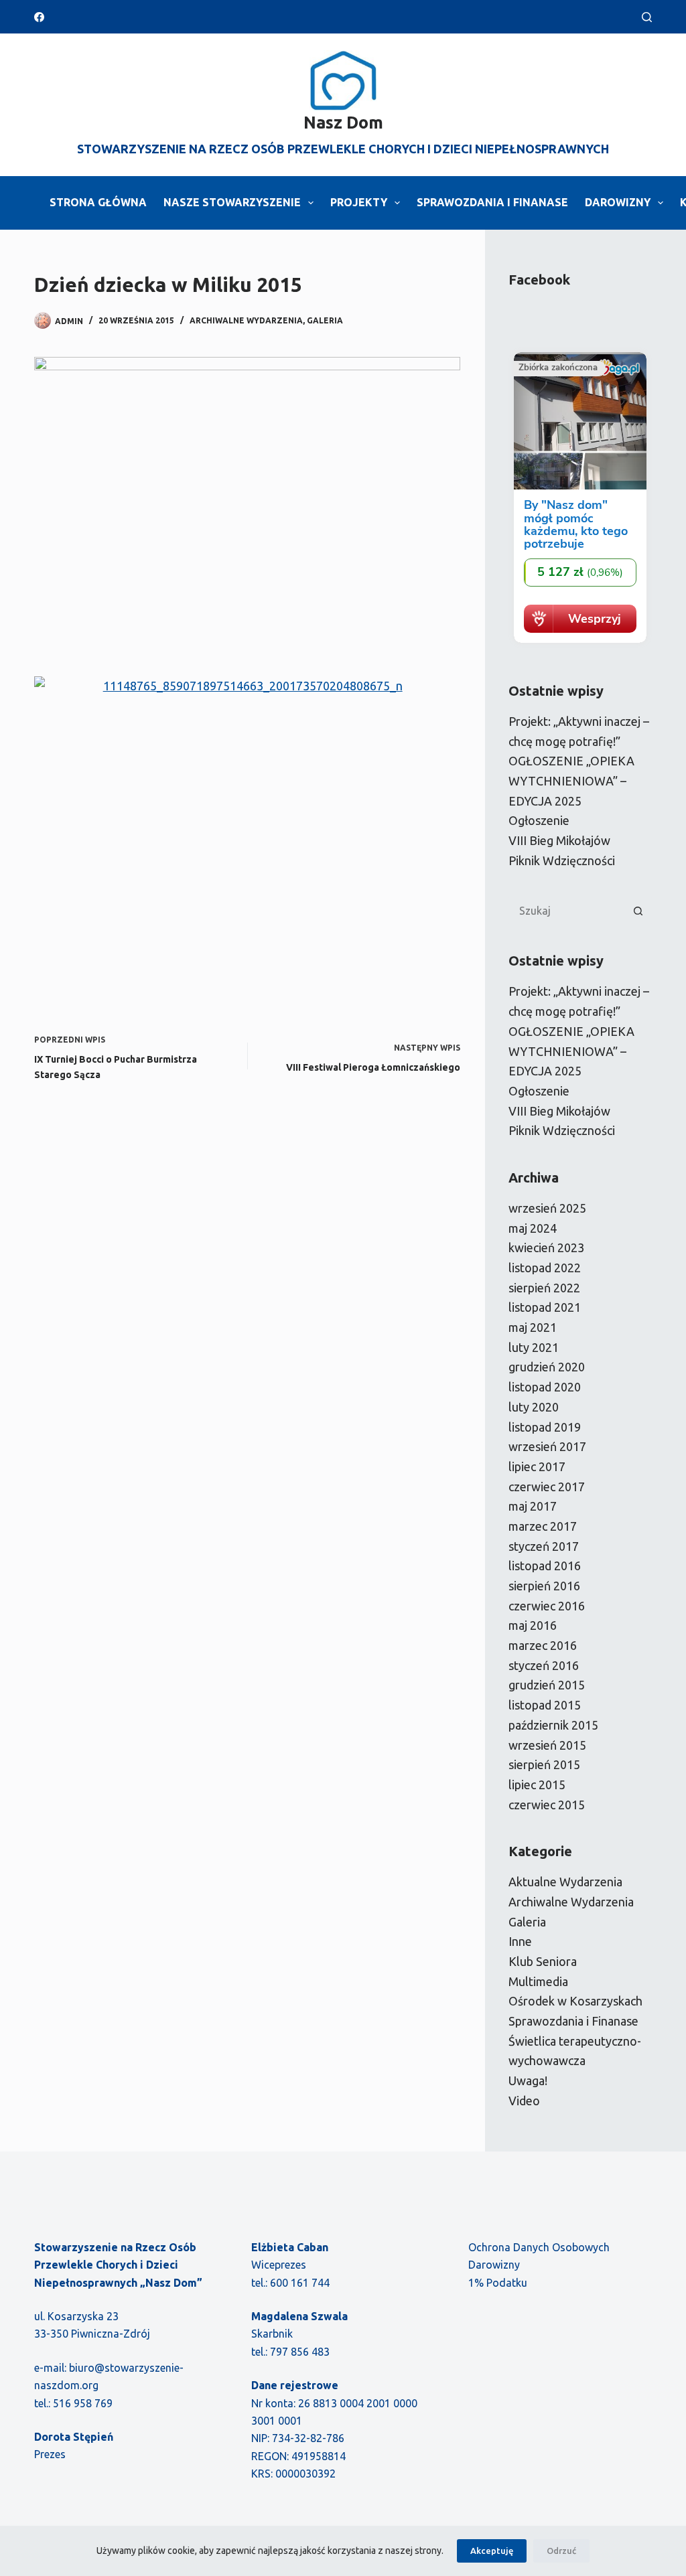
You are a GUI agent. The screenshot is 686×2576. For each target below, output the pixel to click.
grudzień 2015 (547, 1685)
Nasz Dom (343, 123)
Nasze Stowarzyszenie (232, 202)
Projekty (359, 202)
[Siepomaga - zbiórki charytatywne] (580, 643)
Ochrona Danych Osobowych (539, 2247)
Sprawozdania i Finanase (492, 202)
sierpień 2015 (544, 1764)
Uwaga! (528, 2080)
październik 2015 (553, 1725)
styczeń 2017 (544, 1546)
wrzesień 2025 (547, 1208)
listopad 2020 (545, 1387)
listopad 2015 (545, 1705)
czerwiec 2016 (547, 1606)
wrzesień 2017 (547, 1446)
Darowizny (618, 202)
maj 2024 (533, 1228)
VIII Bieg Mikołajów (559, 840)
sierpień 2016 (544, 1586)
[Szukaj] (647, 17)
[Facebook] (39, 17)
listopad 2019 (545, 1427)
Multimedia (538, 1981)
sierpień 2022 (544, 1288)
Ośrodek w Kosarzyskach (575, 2001)
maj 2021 (533, 1327)
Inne (520, 1941)
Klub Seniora (543, 1961)
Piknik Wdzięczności (562, 860)
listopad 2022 (545, 1268)
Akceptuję (492, 2551)
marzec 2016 (543, 1645)
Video (524, 2101)
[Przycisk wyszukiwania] (638, 911)
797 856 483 (300, 2352)
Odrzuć (561, 2551)
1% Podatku (498, 2283)
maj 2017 (533, 1506)
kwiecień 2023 (546, 1247)
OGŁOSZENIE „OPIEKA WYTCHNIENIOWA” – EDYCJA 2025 (571, 780)
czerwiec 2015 (547, 1805)
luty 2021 (534, 1347)
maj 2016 (533, 1625)
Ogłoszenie (539, 820)
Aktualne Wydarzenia (565, 1882)
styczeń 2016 (544, 1665)
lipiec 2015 (537, 1785)
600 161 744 (300, 2283)
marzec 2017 (543, 1526)
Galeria (325, 320)
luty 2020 (534, 1407)
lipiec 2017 (537, 1466)
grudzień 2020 (547, 1367)
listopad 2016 (545, 1566)
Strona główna (98, 202)
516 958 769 (83, 2403)
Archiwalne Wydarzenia (246, 320)
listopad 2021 (545, 1307)
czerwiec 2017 (547, 1487)
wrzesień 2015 (547, 1745)
